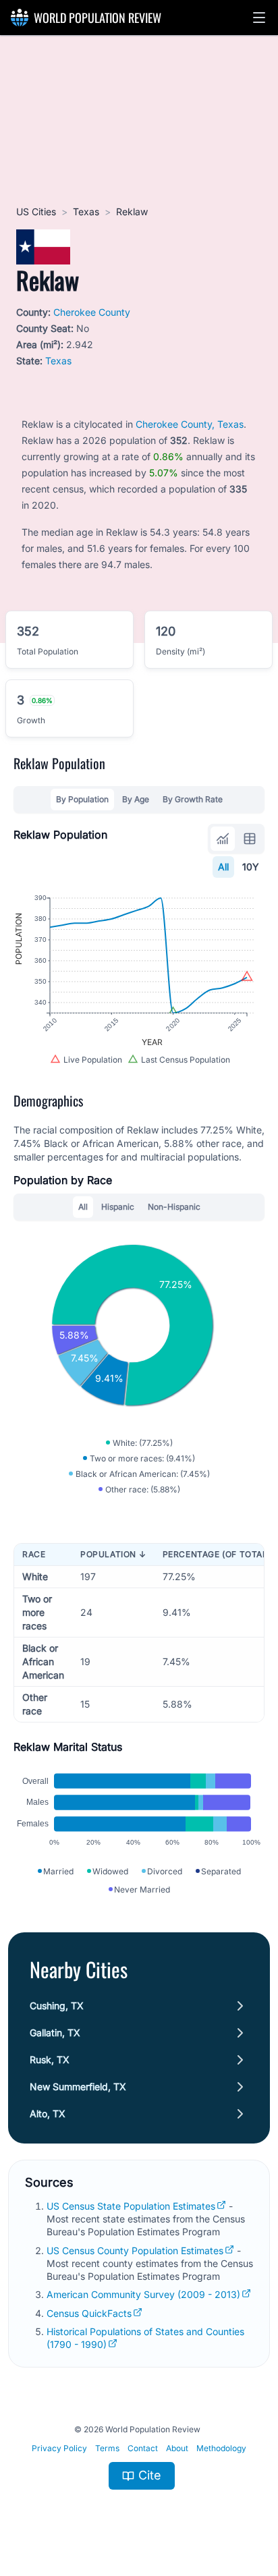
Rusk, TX (50, 2060)
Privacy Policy (59, 2448)
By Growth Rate (193, 799)
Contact (143, 2448)
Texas (86, 212)
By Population (82, 799)
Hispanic (118, 1207)
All (223, 867)
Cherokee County (92, 312)
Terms (107, 2448)
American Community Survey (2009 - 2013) (143, 2294)
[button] (259, 18)
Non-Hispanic (174, 1207)
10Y (251, 867)
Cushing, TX (57, 2006)
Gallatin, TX (55, 2033)
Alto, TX (48, 2113)
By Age (136, 799)
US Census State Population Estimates (131, 2206)
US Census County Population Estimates (135, 2250)
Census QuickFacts (89, 2313)
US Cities (36, 212)
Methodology (221, 2448)
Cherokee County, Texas (190, 424)
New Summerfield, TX (78, 2087)
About (177, 2448)
